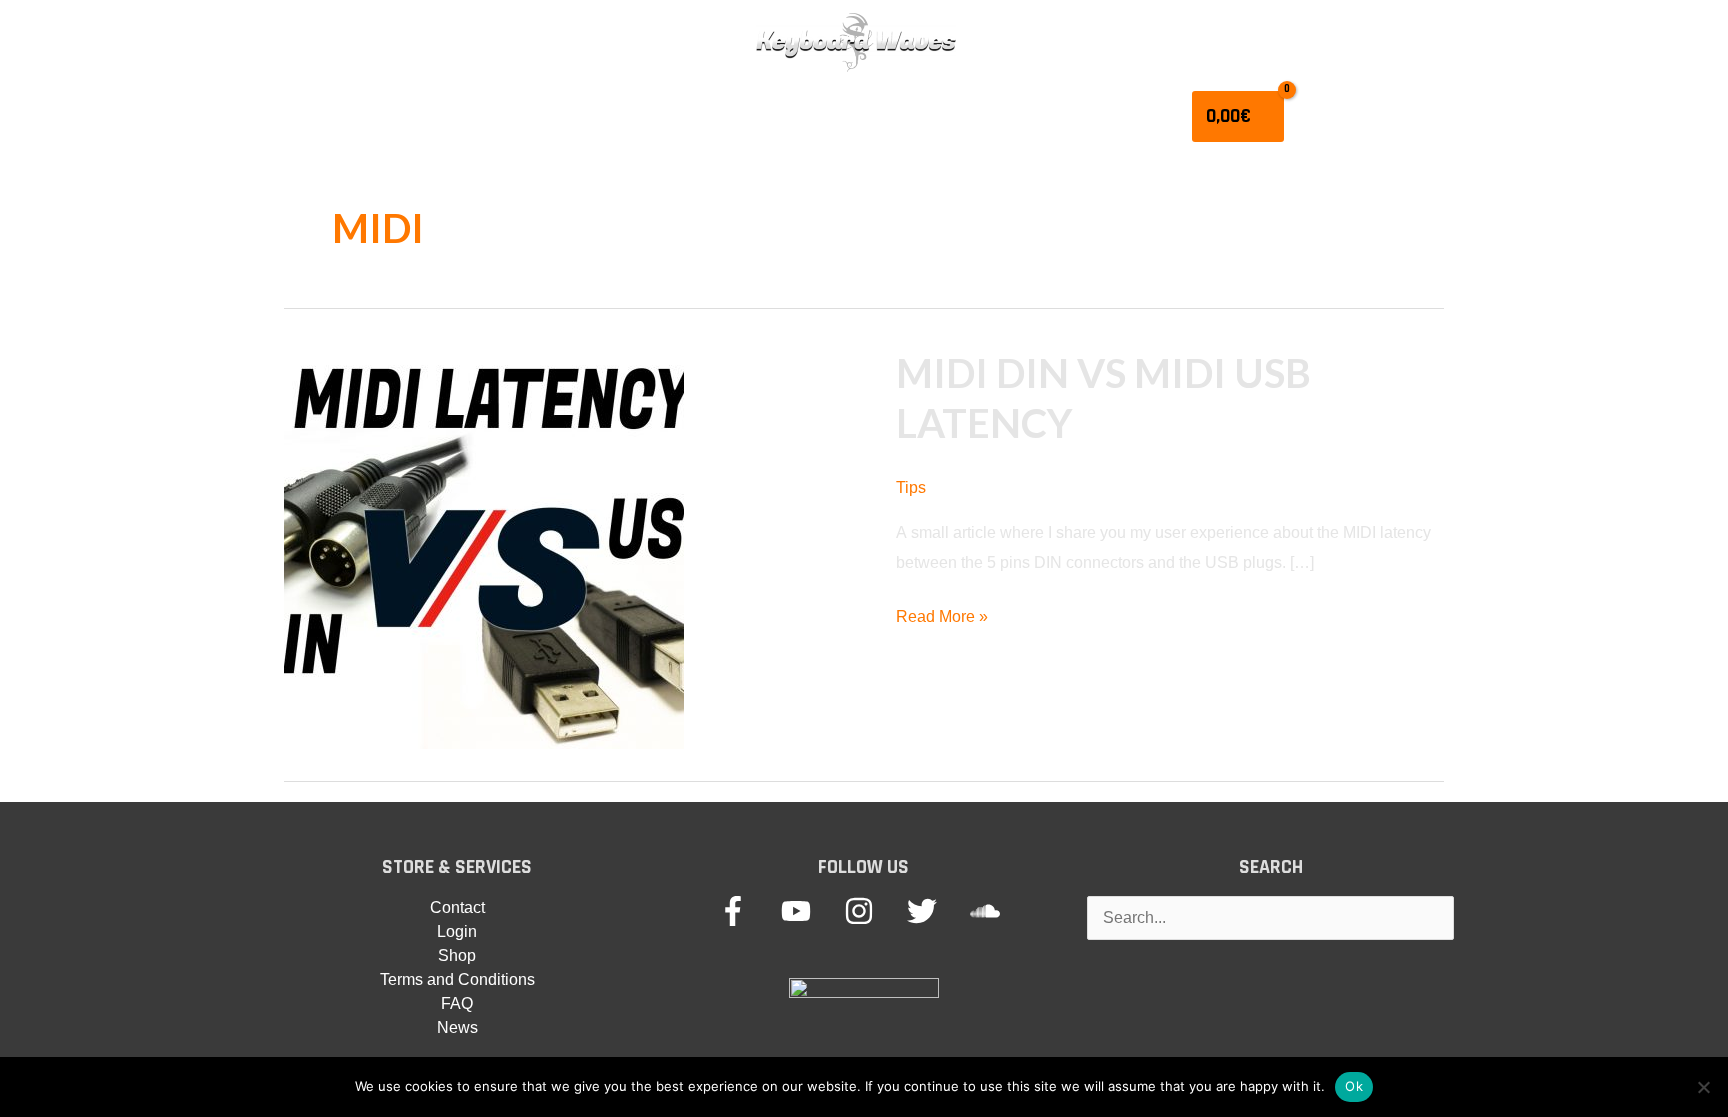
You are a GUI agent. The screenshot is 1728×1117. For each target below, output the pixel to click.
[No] (1703, 1087)
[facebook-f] (747, 911)
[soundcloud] (989, 911)
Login (457, 931)
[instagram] (873, 911)
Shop (457, 955)
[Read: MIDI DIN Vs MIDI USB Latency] (484, 548)
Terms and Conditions (457, 979)
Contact (457, 907)
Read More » (942, 619)
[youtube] (810, 911)
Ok (1354, 1086)
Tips (911, 487)
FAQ (457, 1003)
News (457, 1027)
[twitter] (936, 911)
